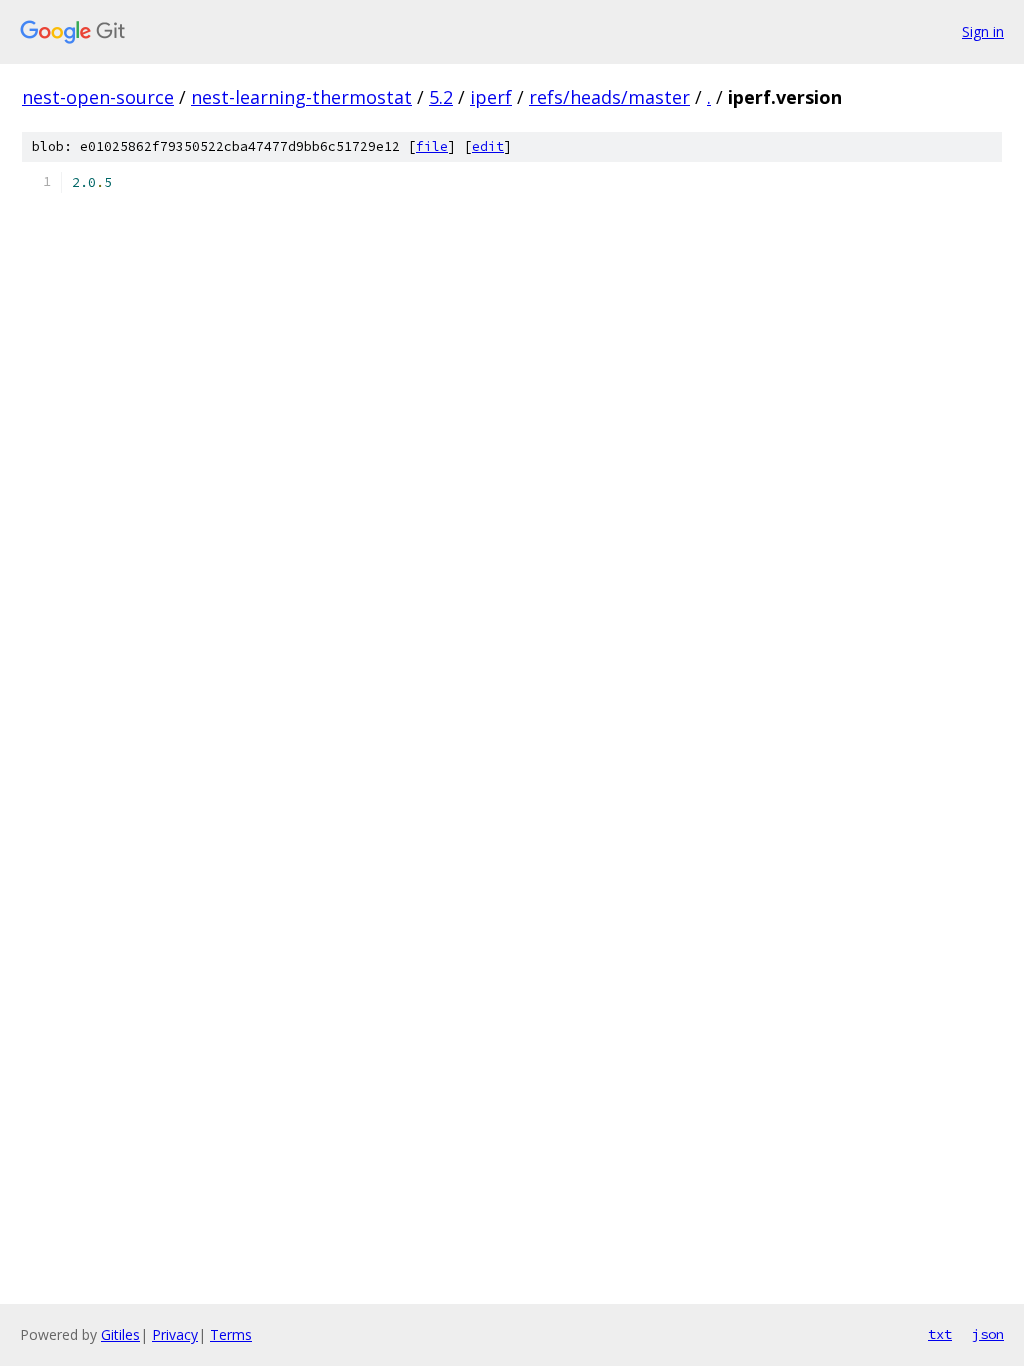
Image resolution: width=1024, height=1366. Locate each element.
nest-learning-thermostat (301, 97)
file (432, 146)
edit (488, 146)
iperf (491, 97)
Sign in (983, 31)
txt (940, 1334)
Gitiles (120, 1334)
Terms (231, 1334)
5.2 (441, 97)
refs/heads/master (609, 97)
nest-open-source (98, 97)
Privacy (175, 1334)
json (988, 1334)
